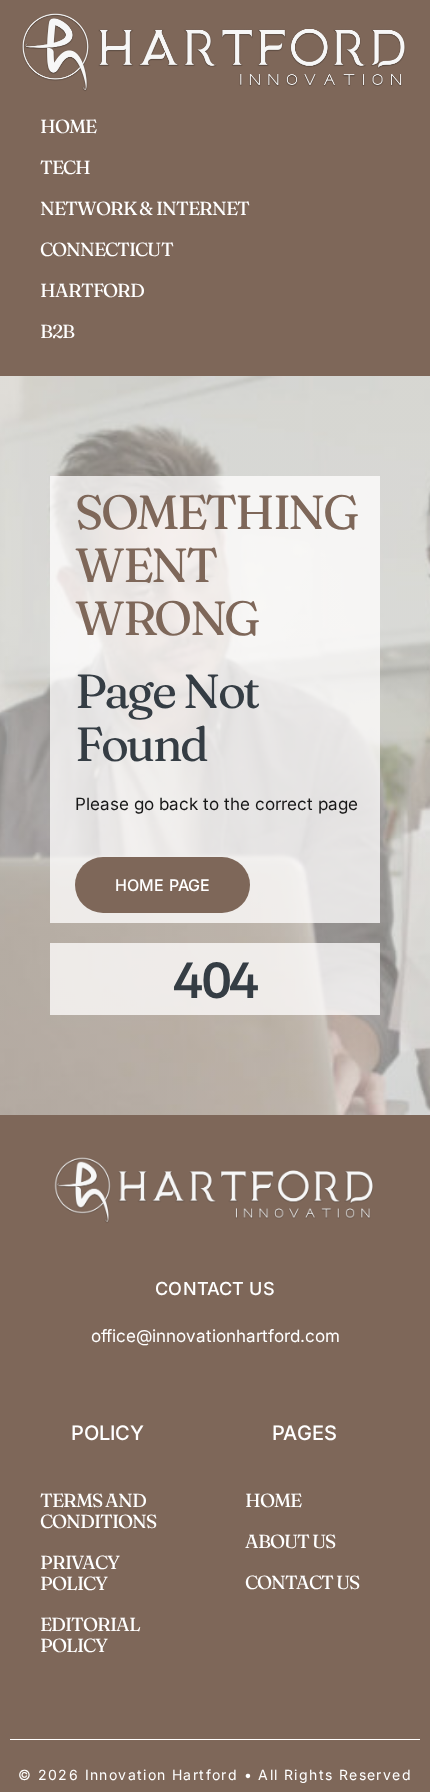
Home (68, 126)
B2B (57, 331)
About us (290, 1541)
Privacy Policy (79, 1572)
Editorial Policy (90, 1634)
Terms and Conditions (98, 1510)
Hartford (92, 290)
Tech (65, 167)
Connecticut (106, 249)
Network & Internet (144, 208)
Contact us (302, 1582)
